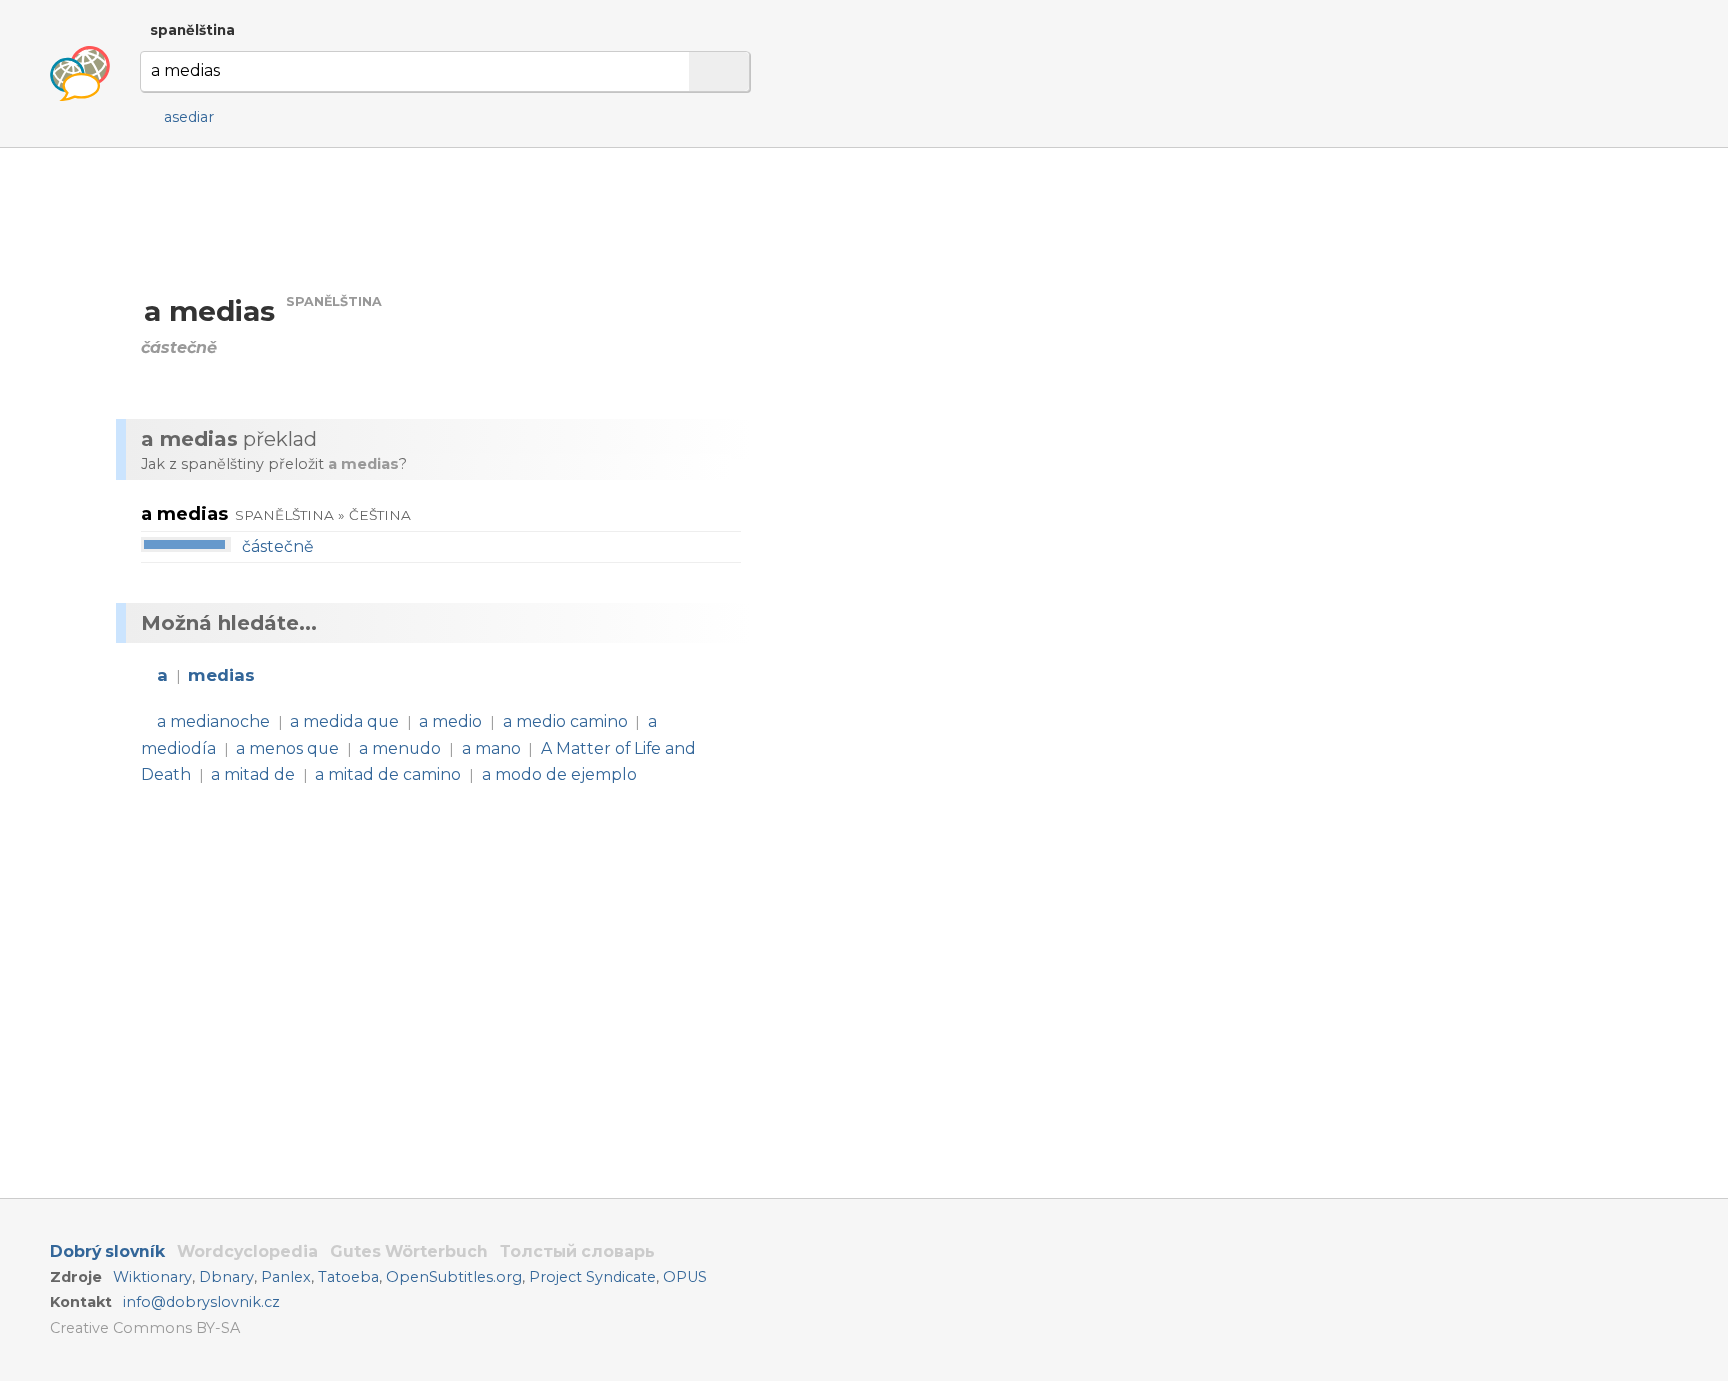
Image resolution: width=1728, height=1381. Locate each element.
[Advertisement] (976, 339)
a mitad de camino (388, 774)
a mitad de (253, 774)
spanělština (192, 30)
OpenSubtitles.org (454, 1277)
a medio (450, 721)
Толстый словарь (577, 1251)
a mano (491, 748)
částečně (278, 546)
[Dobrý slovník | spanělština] (80, 74)
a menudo (400, 748)
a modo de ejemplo (559, 774)
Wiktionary (152, 1277)
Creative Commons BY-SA (145, 1328)
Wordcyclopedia (247, 1251)
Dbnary (226, 1277)
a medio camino (565, 721)
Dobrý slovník (107, 1251)
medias (221, 675)
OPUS (685, 1277)
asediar (189, 117)
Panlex (286, 1277)
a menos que (287, 748)
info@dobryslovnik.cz (201, 1302)
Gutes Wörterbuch (409, 1251)
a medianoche (213, 721)
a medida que (344, 721)
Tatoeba (348, 1277)
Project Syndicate (592, 1277)
